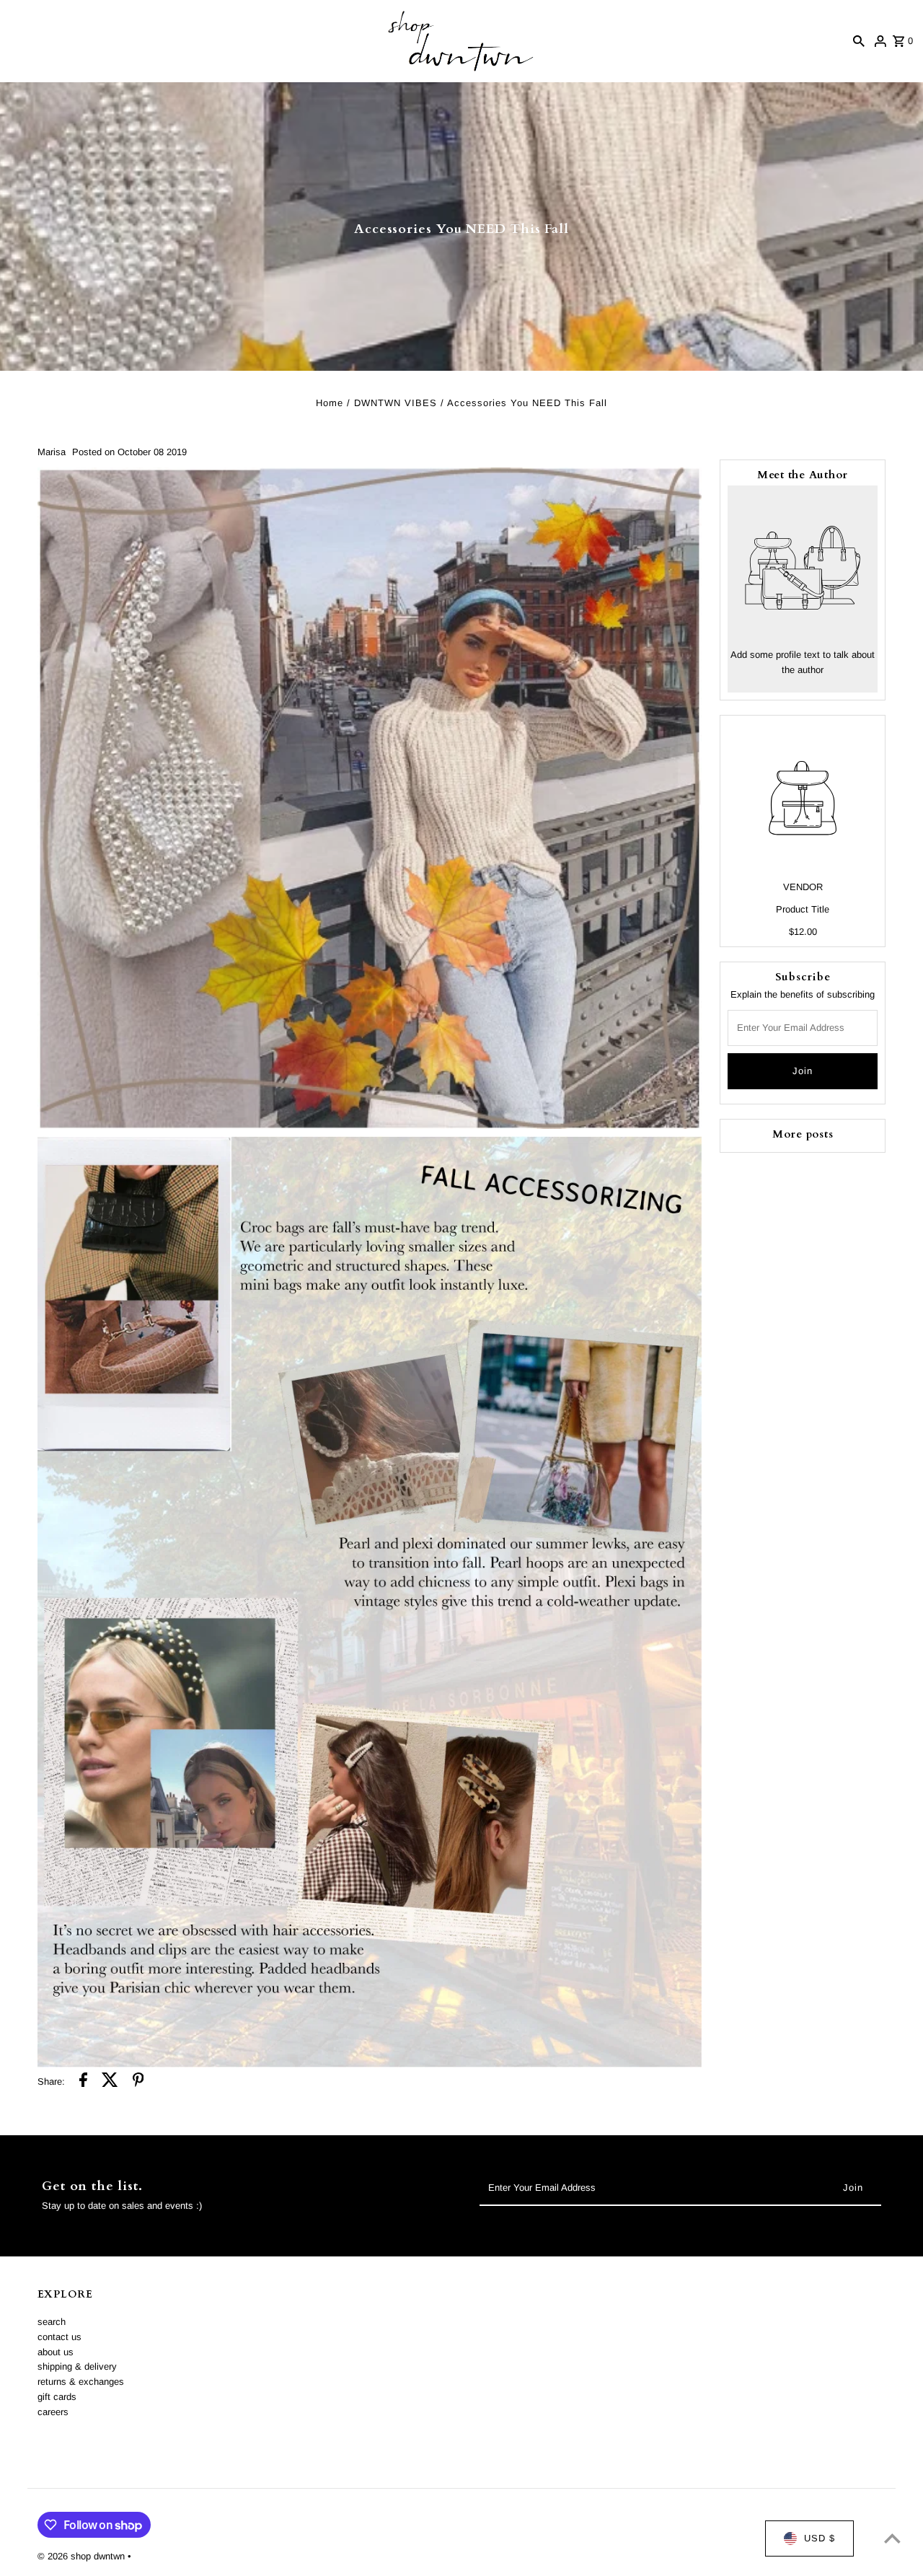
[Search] (859, 41)
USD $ (820, 2538)
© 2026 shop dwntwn (83, 2556)
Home (330, 403)
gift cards (57, 2397)
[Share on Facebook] (83, 2082)
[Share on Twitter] (110, 2082)
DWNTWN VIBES (396, 403)
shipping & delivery (77, 2366)
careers (53, 2412)
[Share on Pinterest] (138, 2082)
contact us (59, 2337)
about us (56, 2352)
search (52, 2322)
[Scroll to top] (892, 2538)
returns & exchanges (81, 2382)
